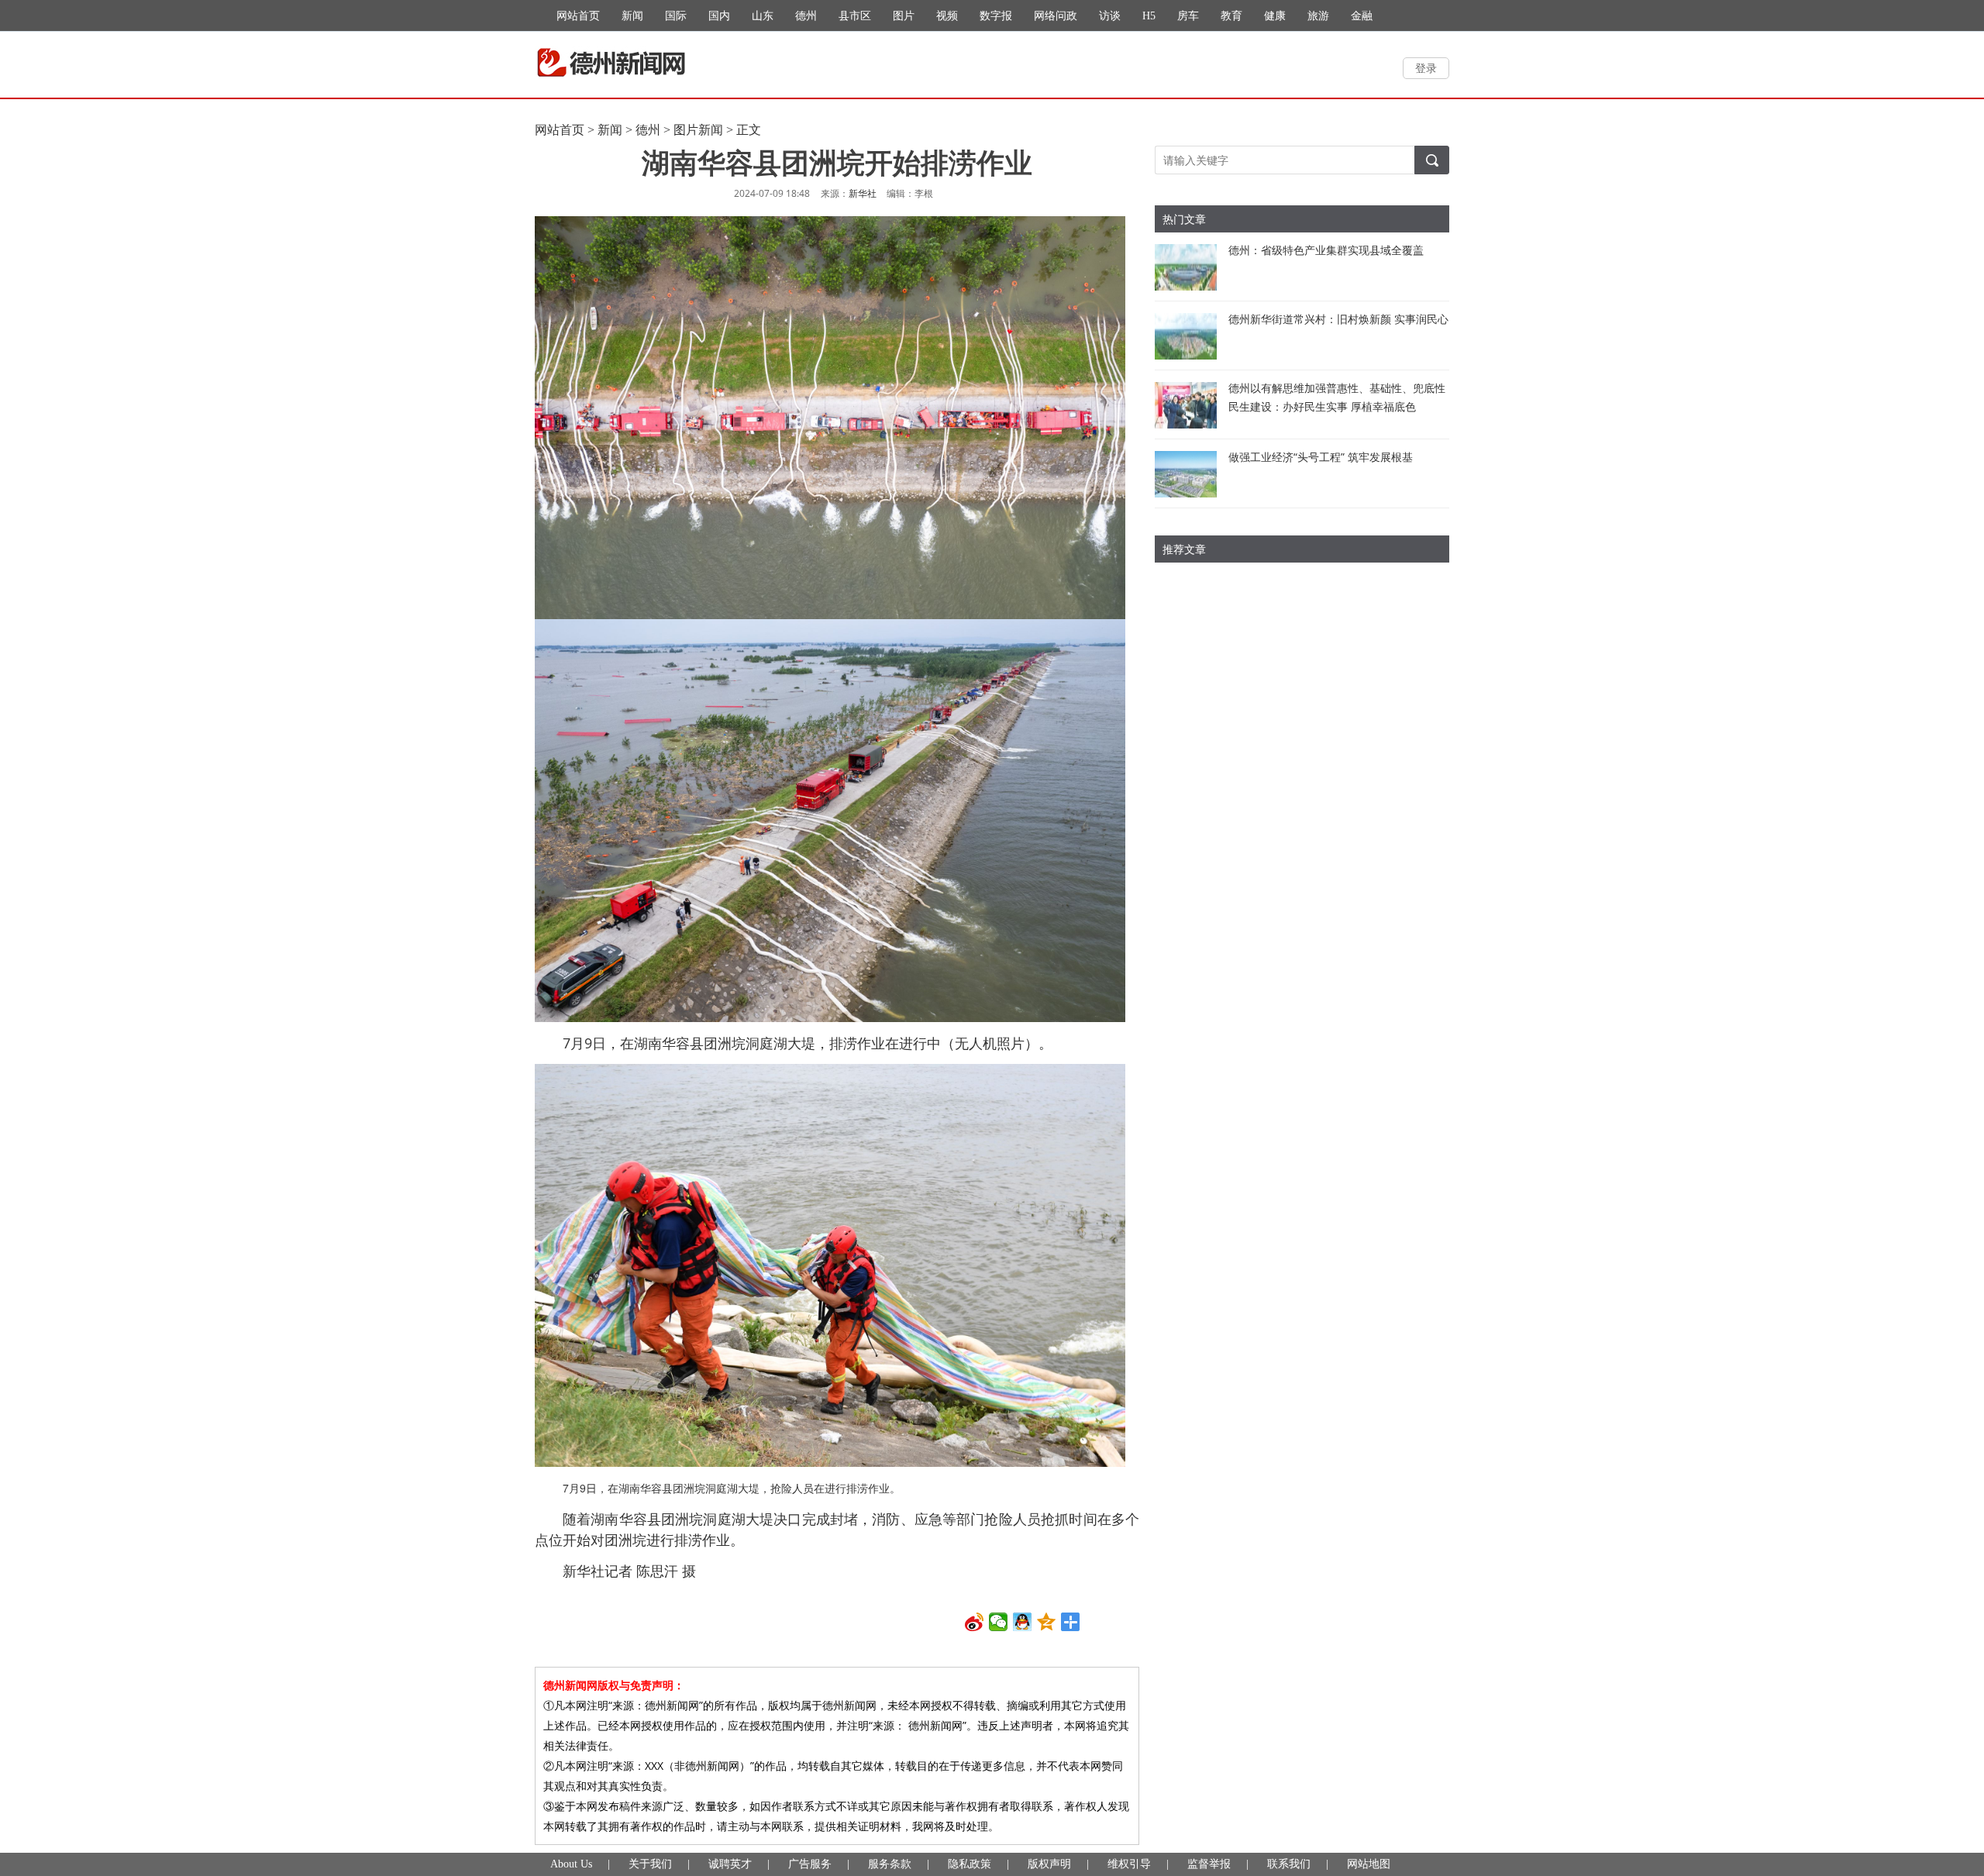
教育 (1231, 16)
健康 (1275, 16)
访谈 (1110, 16)
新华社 (863, 194)
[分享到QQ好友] (1023, 1622)
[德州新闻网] (611, 63)
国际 (676, 16)
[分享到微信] (999, 1622)
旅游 (1318, 16)
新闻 (632, 16)
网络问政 (1056, 16)
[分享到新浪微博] (975, 1622)
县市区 (855, 16)
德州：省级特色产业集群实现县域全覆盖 (1326, 250)
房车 (1188, 16)
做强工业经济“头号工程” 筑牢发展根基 (1321, 457)
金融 (1362, 16)
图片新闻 (698, 130)
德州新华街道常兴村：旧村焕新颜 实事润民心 (1338, 319)
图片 (904, 16)
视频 (947, 16)
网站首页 (578, 16)
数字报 (996, 16)
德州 (806, 16)
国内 (719, 16)
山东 (763, 16)
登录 (1426, 68)
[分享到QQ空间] (1047, 1622)
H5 (1149, 16)
